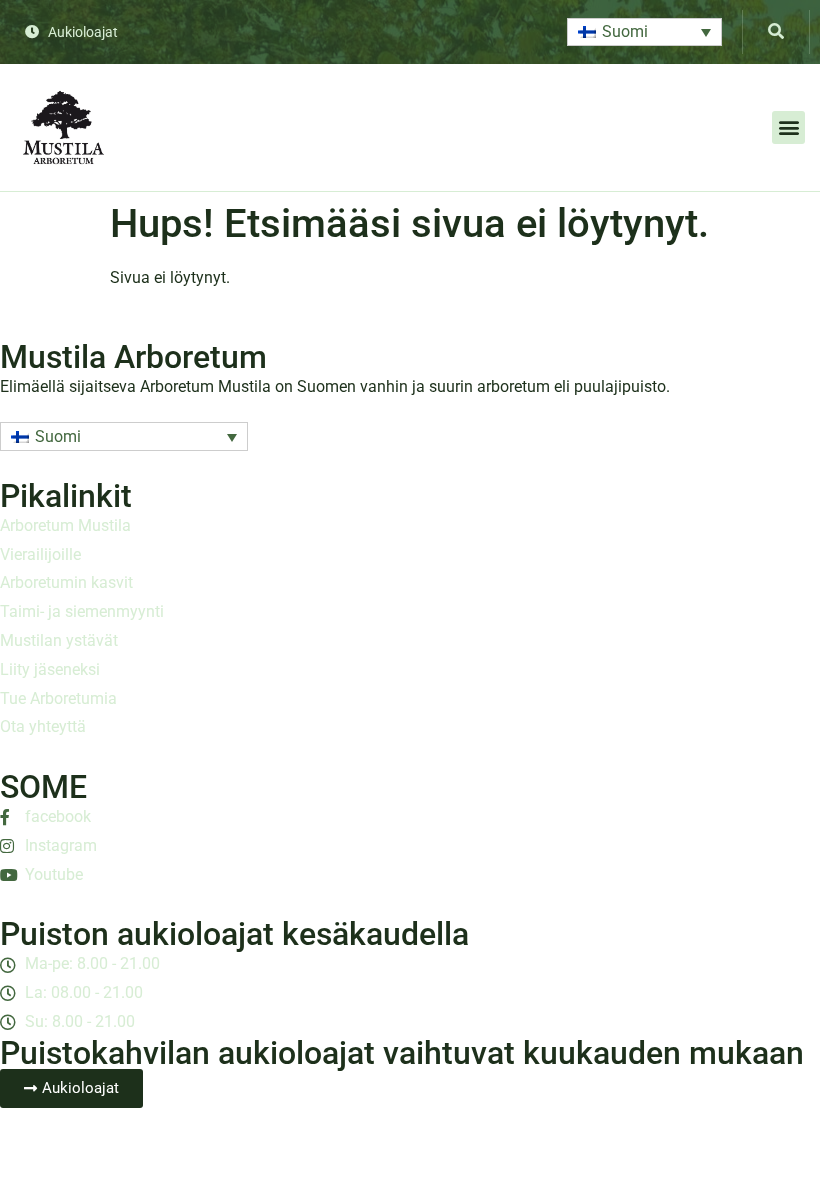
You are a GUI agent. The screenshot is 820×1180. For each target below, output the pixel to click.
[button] (644, 32)
